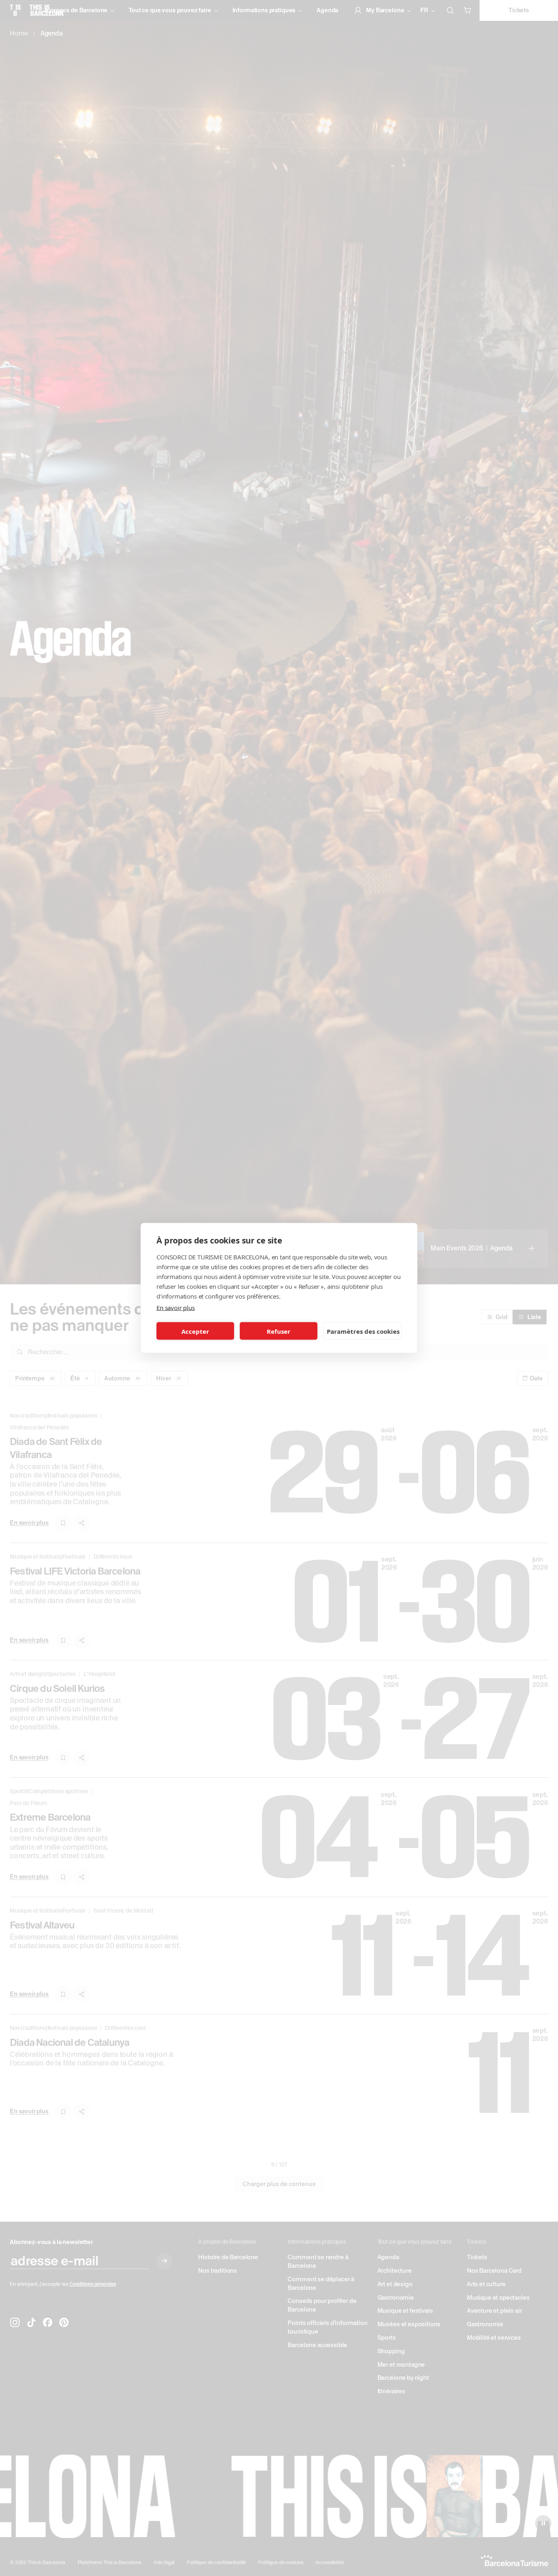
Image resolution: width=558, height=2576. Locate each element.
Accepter (195, 1331)
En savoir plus (176, 1308)
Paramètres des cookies (363, 1331)
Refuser (279, 1331)
